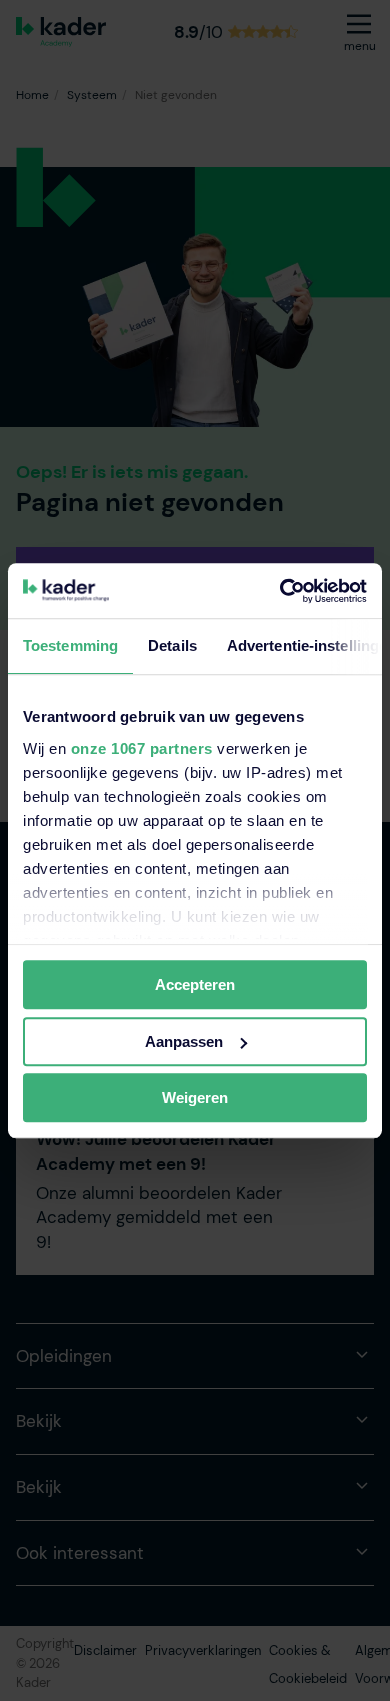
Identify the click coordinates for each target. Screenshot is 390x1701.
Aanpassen (184, 1041)
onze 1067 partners (142, 748)
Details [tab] (172, 645)
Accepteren (195, 984)
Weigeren (195, 1097)
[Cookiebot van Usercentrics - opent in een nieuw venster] (280, 591)
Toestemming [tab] (70, 645)
